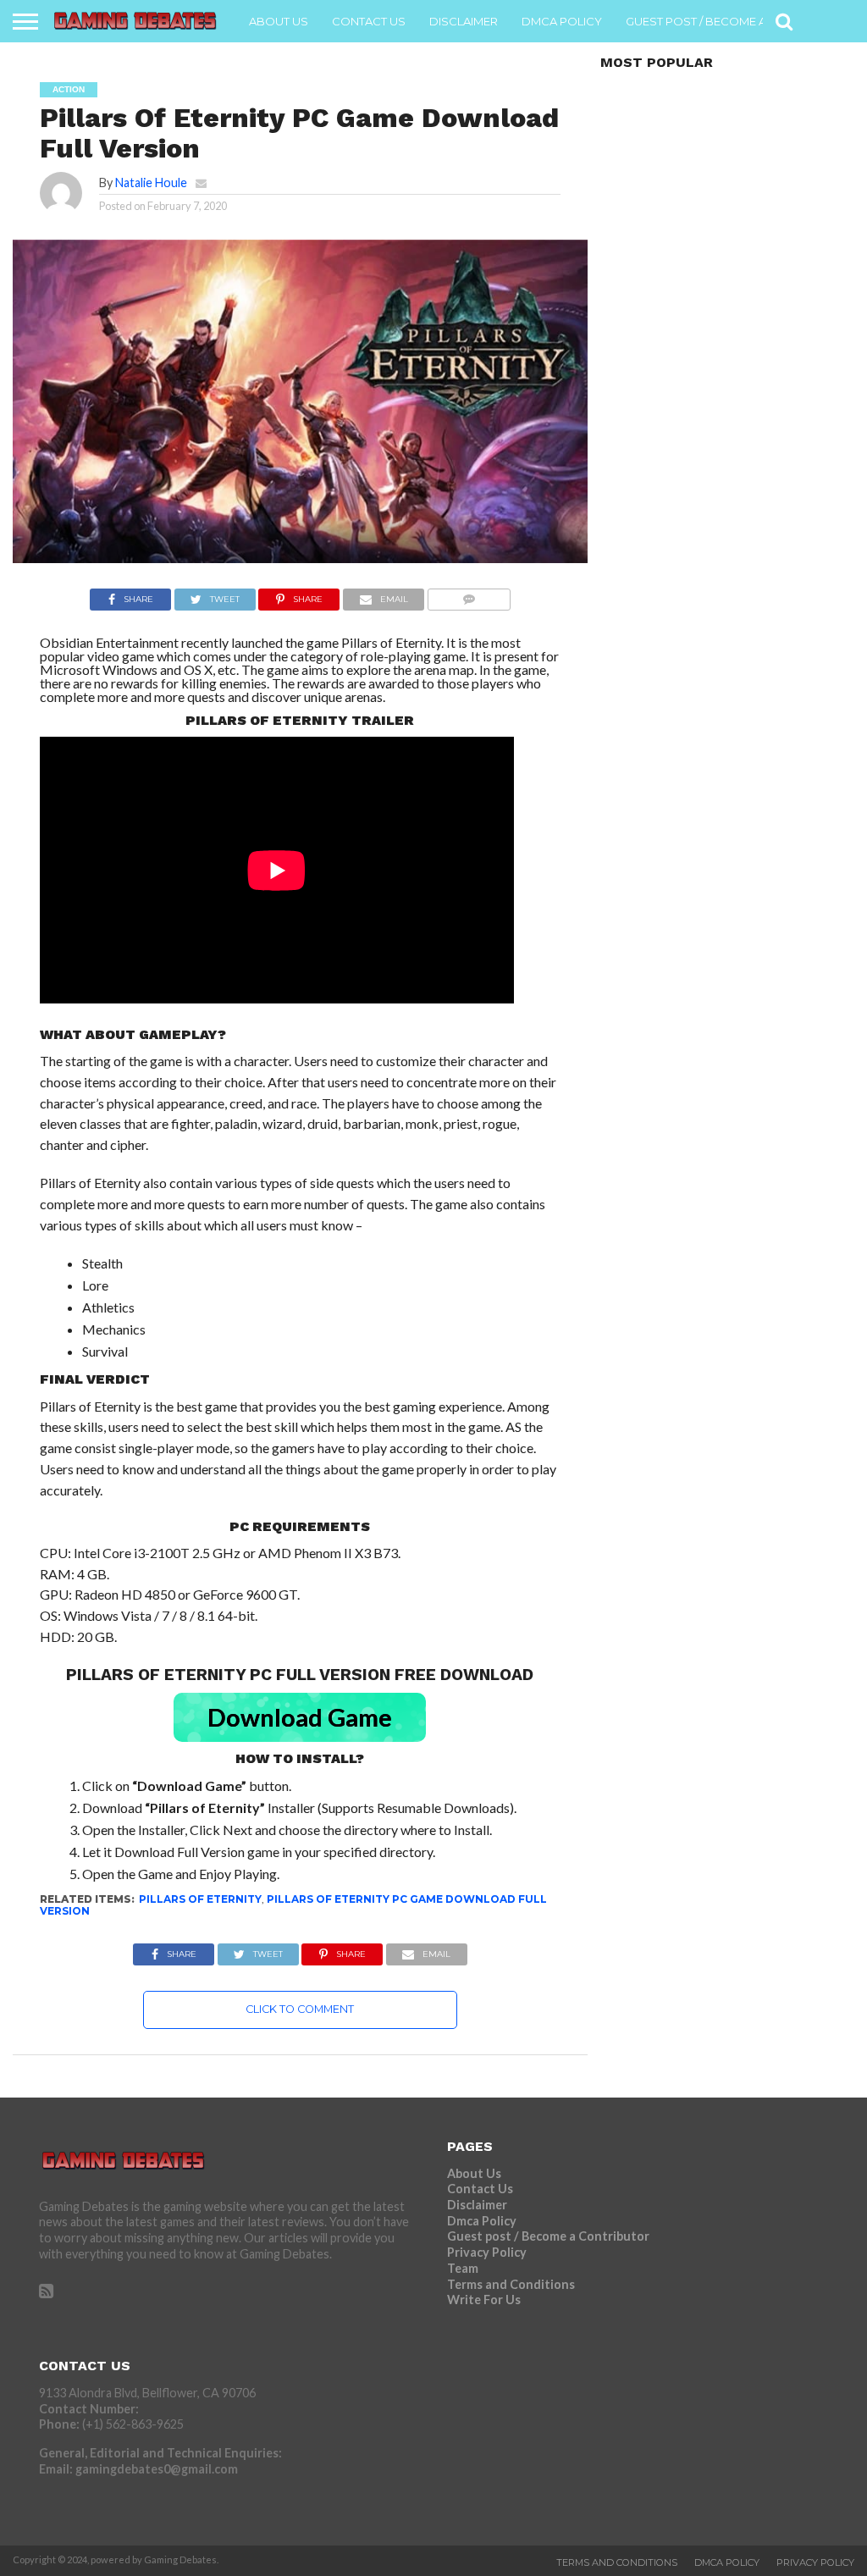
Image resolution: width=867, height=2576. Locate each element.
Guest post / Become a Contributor (739, 21)
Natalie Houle (151, 182)
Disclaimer (464, 21)
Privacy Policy (487, 2252)
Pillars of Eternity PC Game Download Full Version (293, 1905)
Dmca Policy (562, 21)
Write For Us (484, 2300)
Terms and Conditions (511, 2284)
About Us (279, 21)
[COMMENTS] (469, 595)
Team (463, 2268)
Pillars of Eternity (200, 1899)
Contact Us (369, 21)
